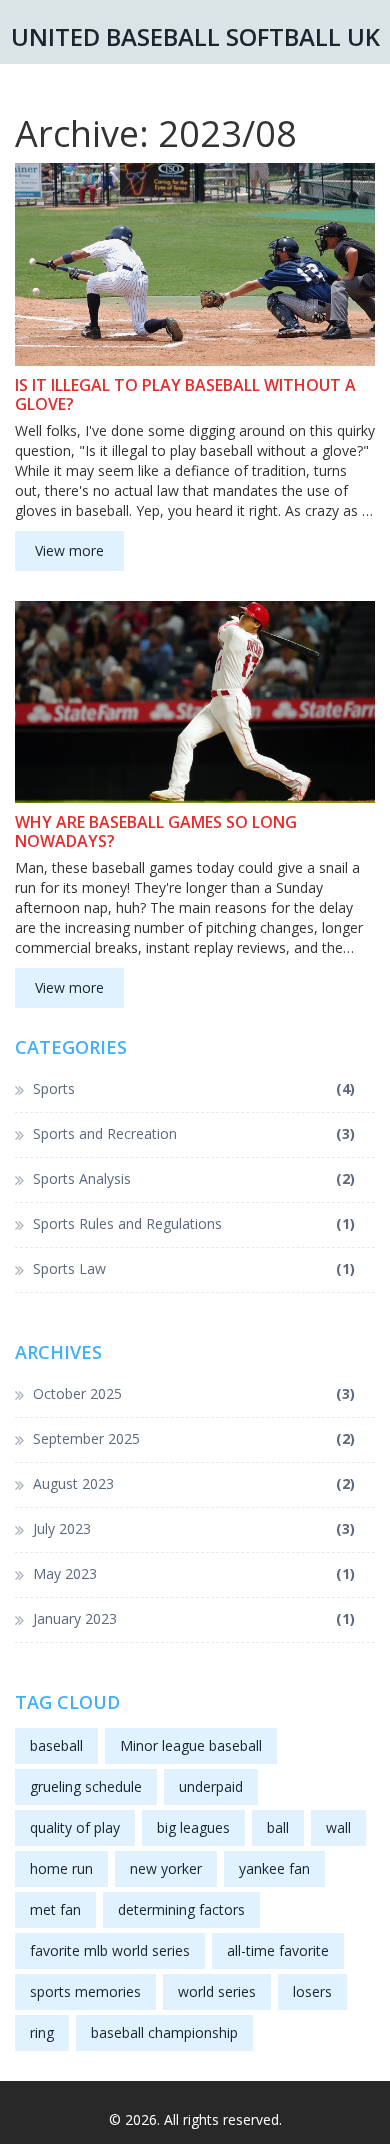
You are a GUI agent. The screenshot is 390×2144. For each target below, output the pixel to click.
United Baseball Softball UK (195, 36)
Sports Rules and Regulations (194, 1223)
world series (217, 1991)
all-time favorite (278, 1950)
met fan (55, 1909)
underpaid (211, 1786)
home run (61, 1868)
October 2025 (194, 1393)
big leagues (193, 1827)
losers (312, 1991)
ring (42, 2032)
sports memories (85, 1991)
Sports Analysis (194, 1178)
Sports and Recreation (194, 1133)
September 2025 (194, 1438)
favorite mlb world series (110, 1950)
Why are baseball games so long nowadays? (156, 832)
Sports (194, 1088)
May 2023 (194, 1573)
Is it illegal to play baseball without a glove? (185, 395)
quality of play (75, 1827)
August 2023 (194, 1483)
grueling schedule (86, 1786)
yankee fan (274, 1868)
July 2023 (194, 1528)
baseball (56, 1745)
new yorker (166, 1868)
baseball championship (164, 2032)
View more (69, 550)
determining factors (181, 1909)
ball (278, 1827)
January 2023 (194, 1618)
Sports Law (194, 1268)
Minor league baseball (191, 1745)
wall (338, 1827)
